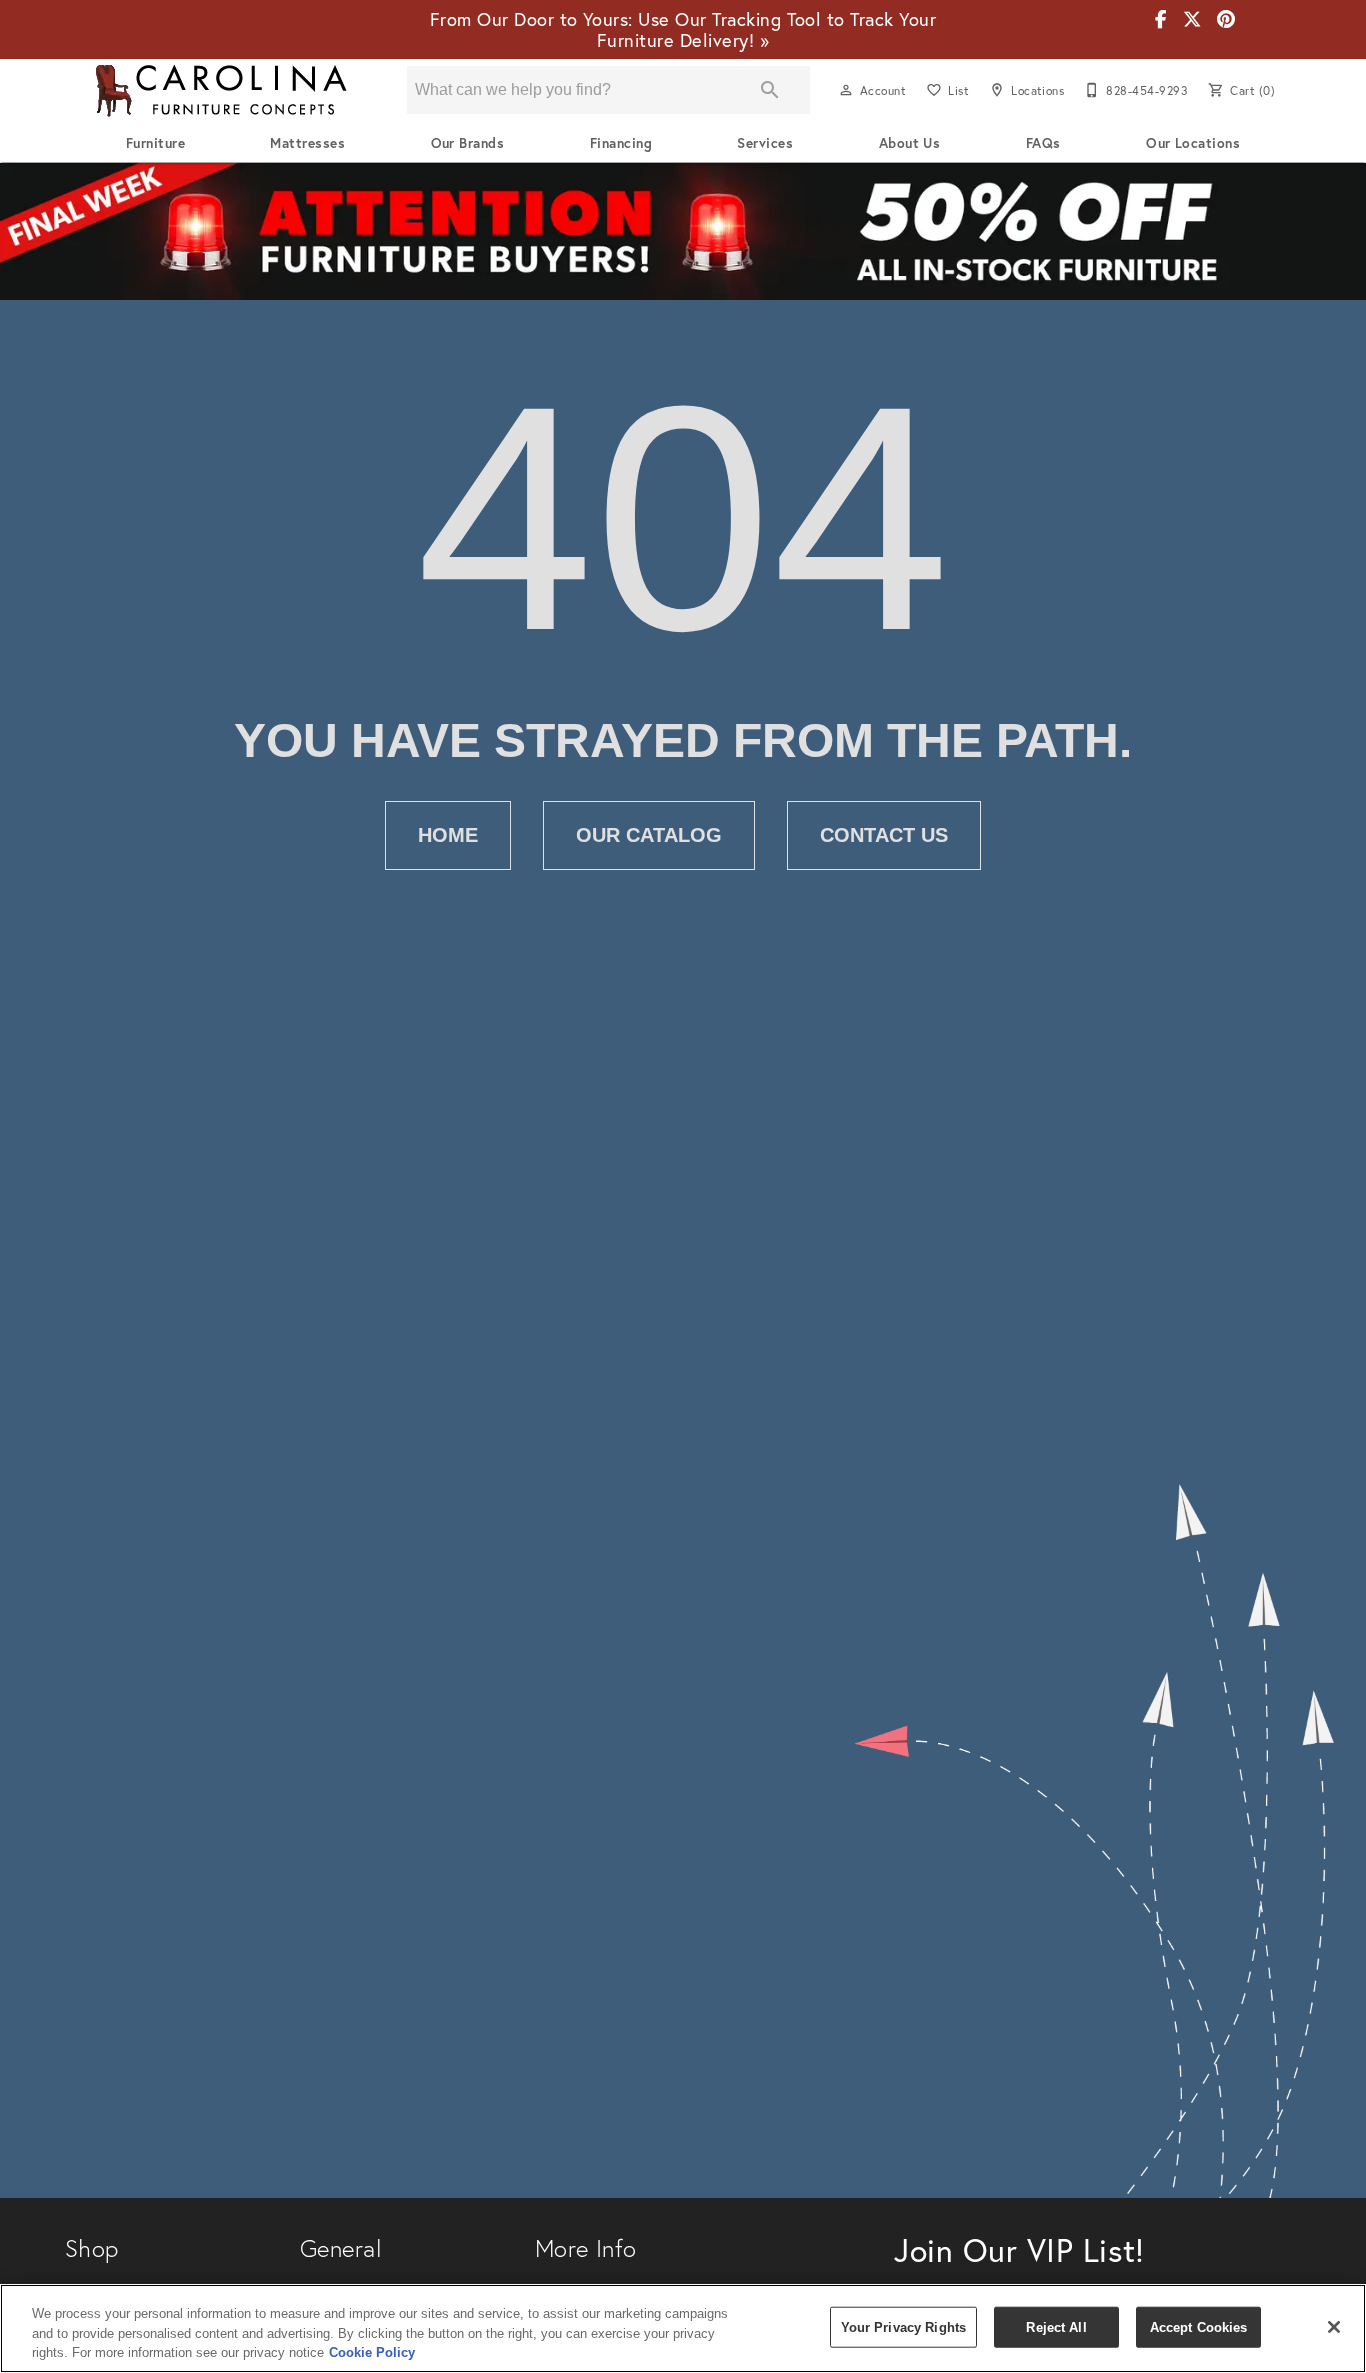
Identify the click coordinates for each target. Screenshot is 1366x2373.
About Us (910, 143)
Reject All (1056, 2326)
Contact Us (884, 835)
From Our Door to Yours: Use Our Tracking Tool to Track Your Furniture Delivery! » (683, 29)
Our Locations (1193, 143)
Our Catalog (649, 835)
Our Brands (468, 143)
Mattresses (307, 143)
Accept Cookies (1199, 2326)
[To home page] (221, 90)
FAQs (1043, 143)
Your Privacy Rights (903, 2326)
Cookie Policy (372, 2352)
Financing (621, 143)
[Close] (1334, 2327)
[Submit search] (770, 90)
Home (448, 835)
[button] (846, 90)
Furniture (155, 143)
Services (765, 143)
